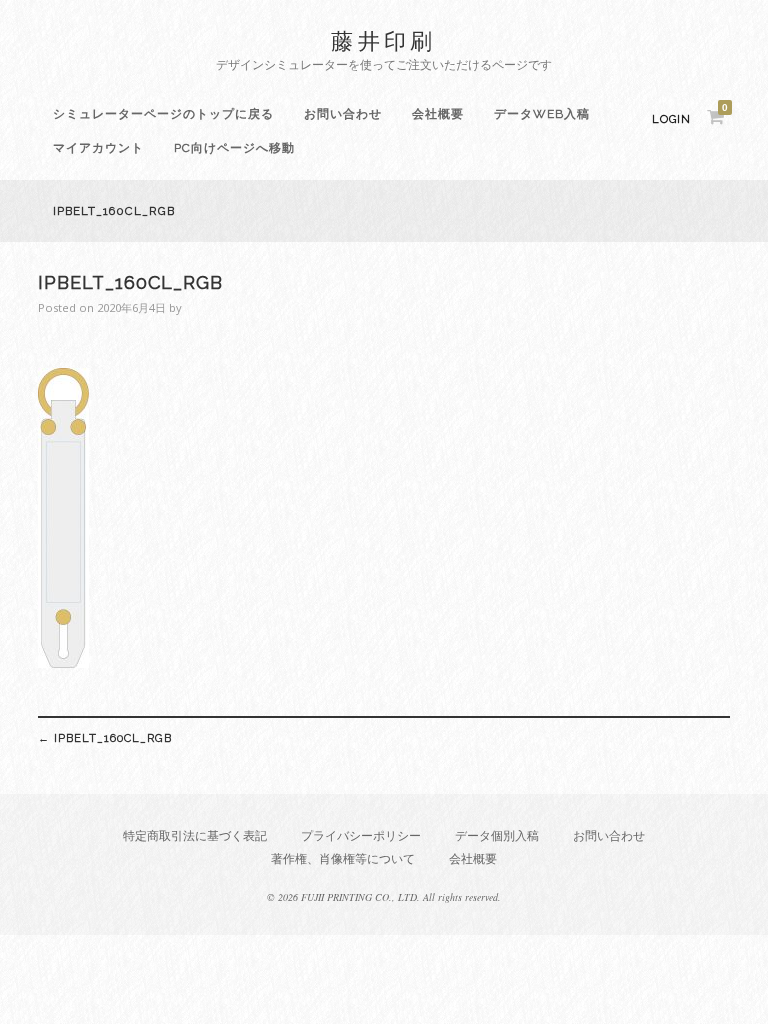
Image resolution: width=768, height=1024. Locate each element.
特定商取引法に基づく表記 (195, 835)
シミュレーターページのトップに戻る (163, 114)
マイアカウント (98, 148)
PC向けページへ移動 (234, 148)
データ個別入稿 (497, 835)
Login (671, 119)
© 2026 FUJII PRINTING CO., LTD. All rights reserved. (384, 897)
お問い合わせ (343, 114)
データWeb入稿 (542, 114)
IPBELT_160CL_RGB (105, 738)
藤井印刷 (384, 40)
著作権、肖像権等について (343, 858)
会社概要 (438, 114)
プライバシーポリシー (361, 835)
